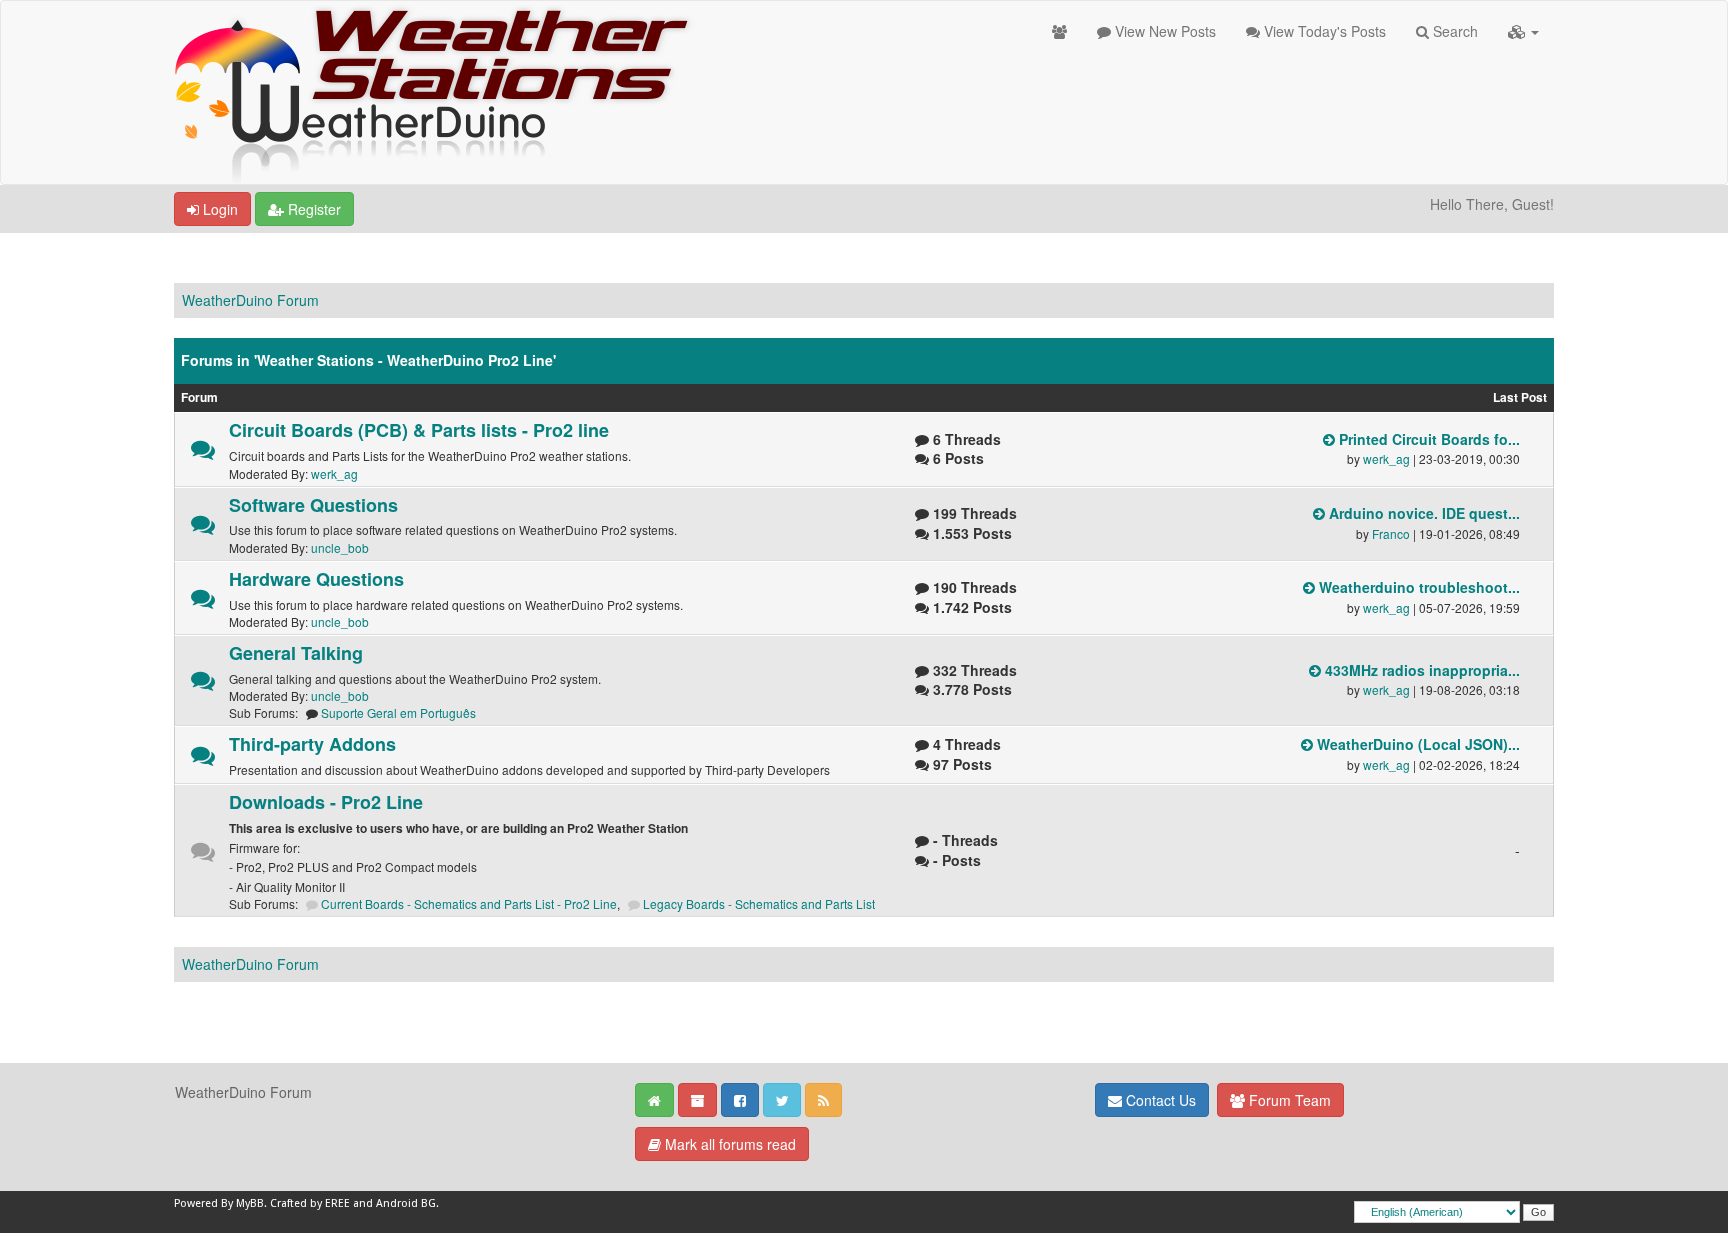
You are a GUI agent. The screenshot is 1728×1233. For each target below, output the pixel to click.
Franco (1391, 533)
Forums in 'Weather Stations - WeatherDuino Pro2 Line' (368, 360)
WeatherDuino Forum (250, 300)
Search (1453, 31)
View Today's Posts (1323, 31)
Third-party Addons (312, 744)
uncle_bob (340, 547)
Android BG (406, 1203)
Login (218, 209)
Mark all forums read (728, 1144)
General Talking (296, 653)
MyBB (250, 1203)
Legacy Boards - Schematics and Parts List (759, 903)
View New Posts (1163, 31)
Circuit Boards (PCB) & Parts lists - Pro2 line (419, 430)
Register (312, 209)
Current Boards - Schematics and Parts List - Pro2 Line (469, 903)
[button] (1523, 31)
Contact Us (1159, 1100)
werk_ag (334, 473)
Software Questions (313, 505)
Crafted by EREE (310, 1203)
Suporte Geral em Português (398, 712)
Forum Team (1288, 1100)
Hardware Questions (316, 579)
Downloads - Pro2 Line (326, 802)
